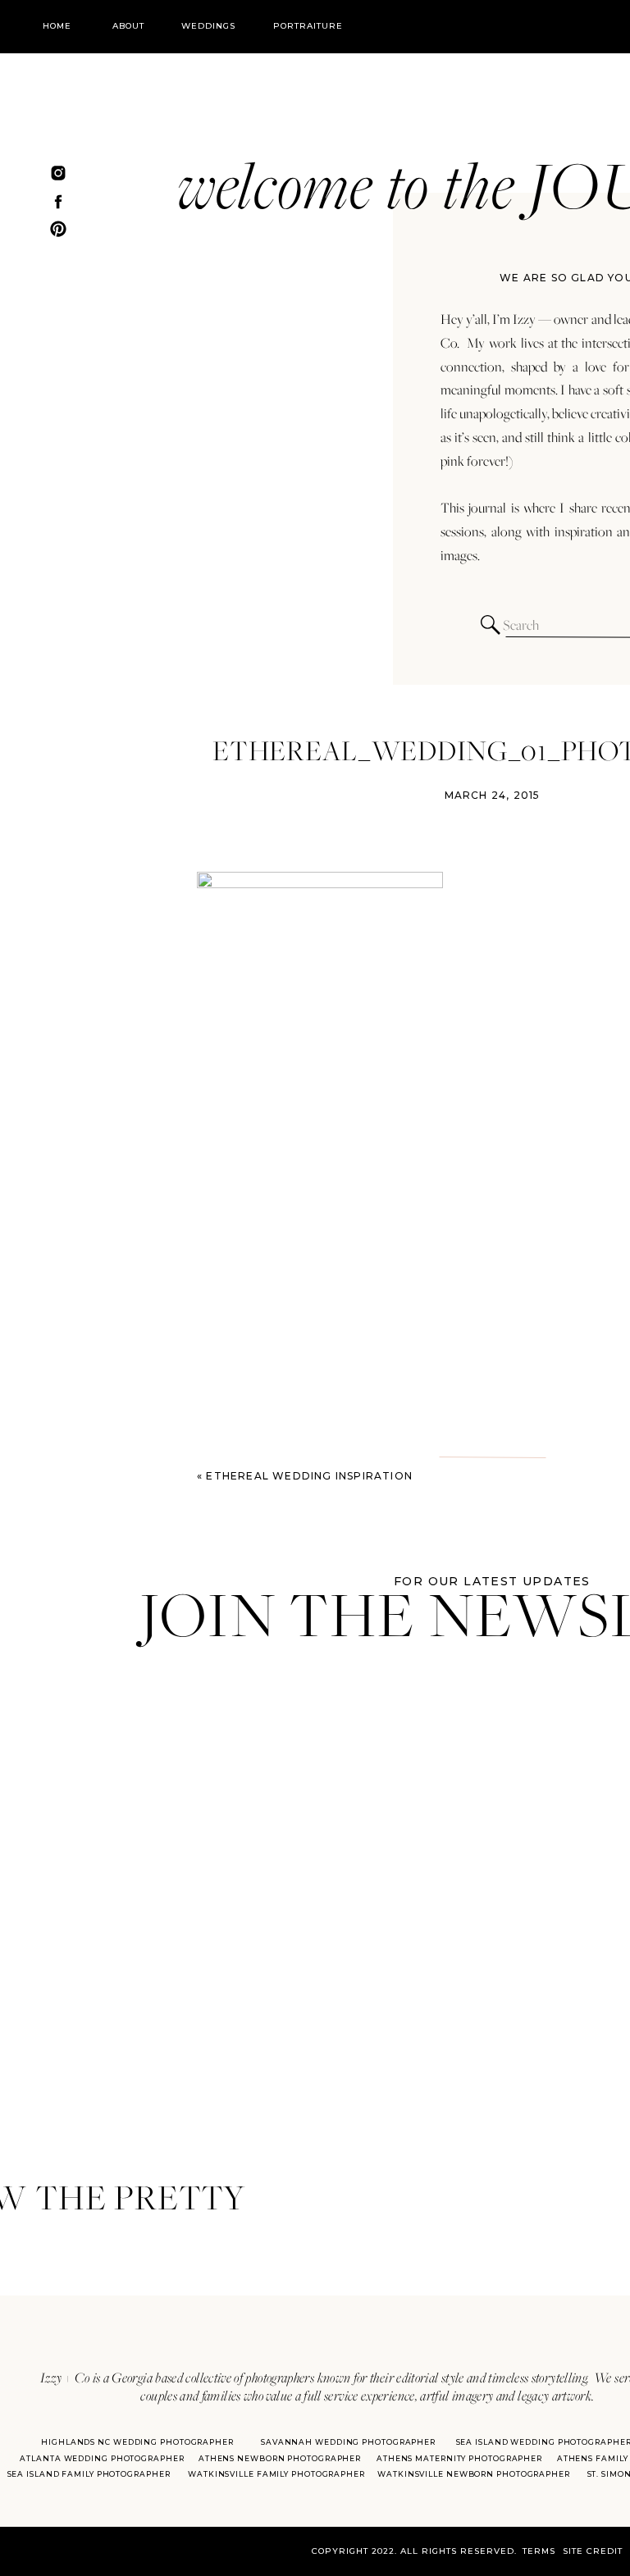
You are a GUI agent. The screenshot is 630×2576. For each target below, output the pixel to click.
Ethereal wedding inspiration (309, 1476)
